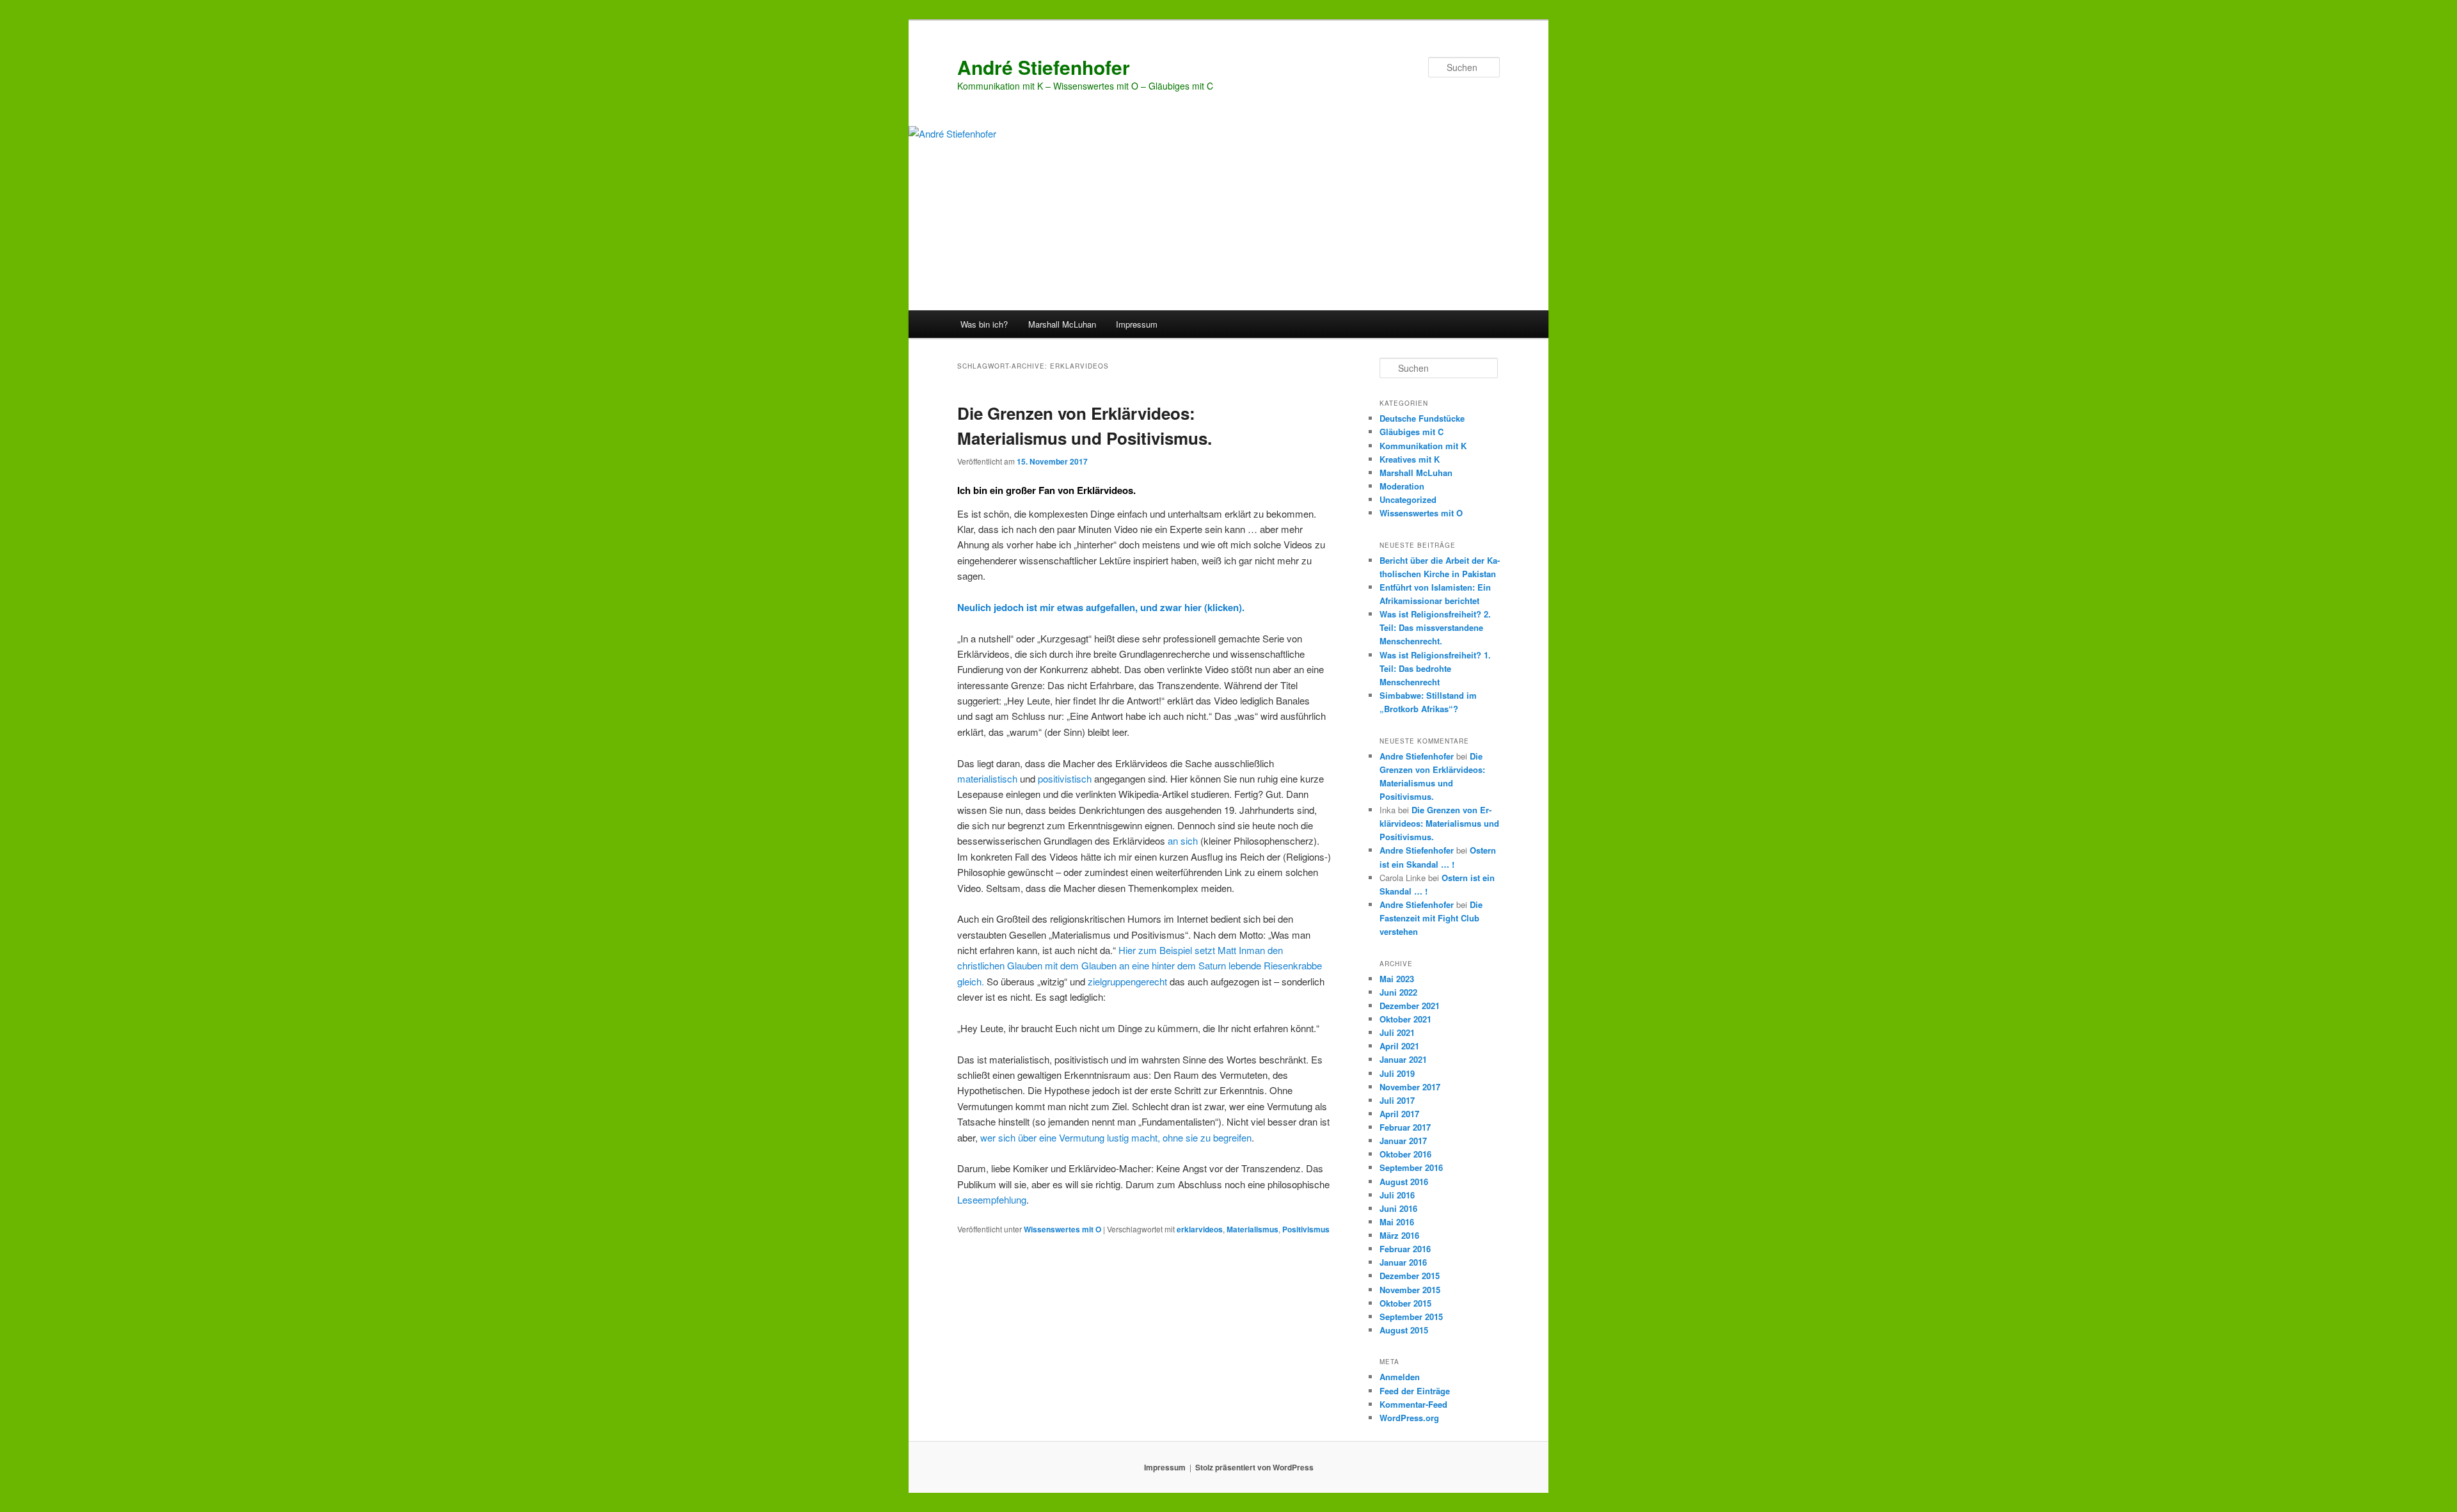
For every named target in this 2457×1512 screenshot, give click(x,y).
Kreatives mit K (1410, 459)
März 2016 (1399, 1235)
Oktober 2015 (1405, 1303)
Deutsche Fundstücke (1422, 418)
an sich (1183, 840)
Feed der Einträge (1415, 1391)
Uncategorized (1408, 499)
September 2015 (1411, 1317)
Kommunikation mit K (1423, 446)
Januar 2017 (1403, 1141)
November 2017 (1410, 1087)
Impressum (1137, 324)
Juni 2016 (1398, 1208)
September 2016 (1411, 1167)
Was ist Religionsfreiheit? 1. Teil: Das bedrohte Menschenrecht (1435, 668)
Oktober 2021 (1405, 1019)
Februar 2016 (1405, 1249)
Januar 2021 (1403, 1059)
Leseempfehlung (992, 1199)
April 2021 (1399, 1046)
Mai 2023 (1397, 979)
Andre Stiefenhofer (1417, 756)
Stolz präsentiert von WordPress (1254, 1467)
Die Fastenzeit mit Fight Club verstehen (1431, 918)
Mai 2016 (1397, 1222)
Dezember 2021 (1410, 1006)
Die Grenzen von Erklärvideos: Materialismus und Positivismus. (1439, 823)
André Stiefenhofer (1044, 67)
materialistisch (987, 778)
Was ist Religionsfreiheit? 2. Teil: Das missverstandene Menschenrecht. (1435, 627)
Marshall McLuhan (1062, 324)
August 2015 (1404, 1330)
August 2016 (1404, 1182)
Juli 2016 (1397, 1195)
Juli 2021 (1397, 1032)
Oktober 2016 (1405, 1154)
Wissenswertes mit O (1062, 1229)
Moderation (1402, 486)
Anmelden (1400, 1377)
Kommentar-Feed (1413, 1404)
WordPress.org (1409, 1418)
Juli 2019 (1397, 1073)
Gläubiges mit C (1411, 432)
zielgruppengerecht (1127, 981)
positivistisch (1065, 778)
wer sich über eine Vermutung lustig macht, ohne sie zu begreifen (1116, 1137)
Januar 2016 (1403, 1262)
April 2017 (1399, 1114)
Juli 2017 (1397, 1100)
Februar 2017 (1405, 1127)
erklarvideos (1200, 1229)
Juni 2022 (1398, 992)
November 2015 (1410, 1290)
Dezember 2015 (1410, 1276)
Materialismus (1252, 1229)
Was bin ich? (984, 324)
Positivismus (1306, 1229)
